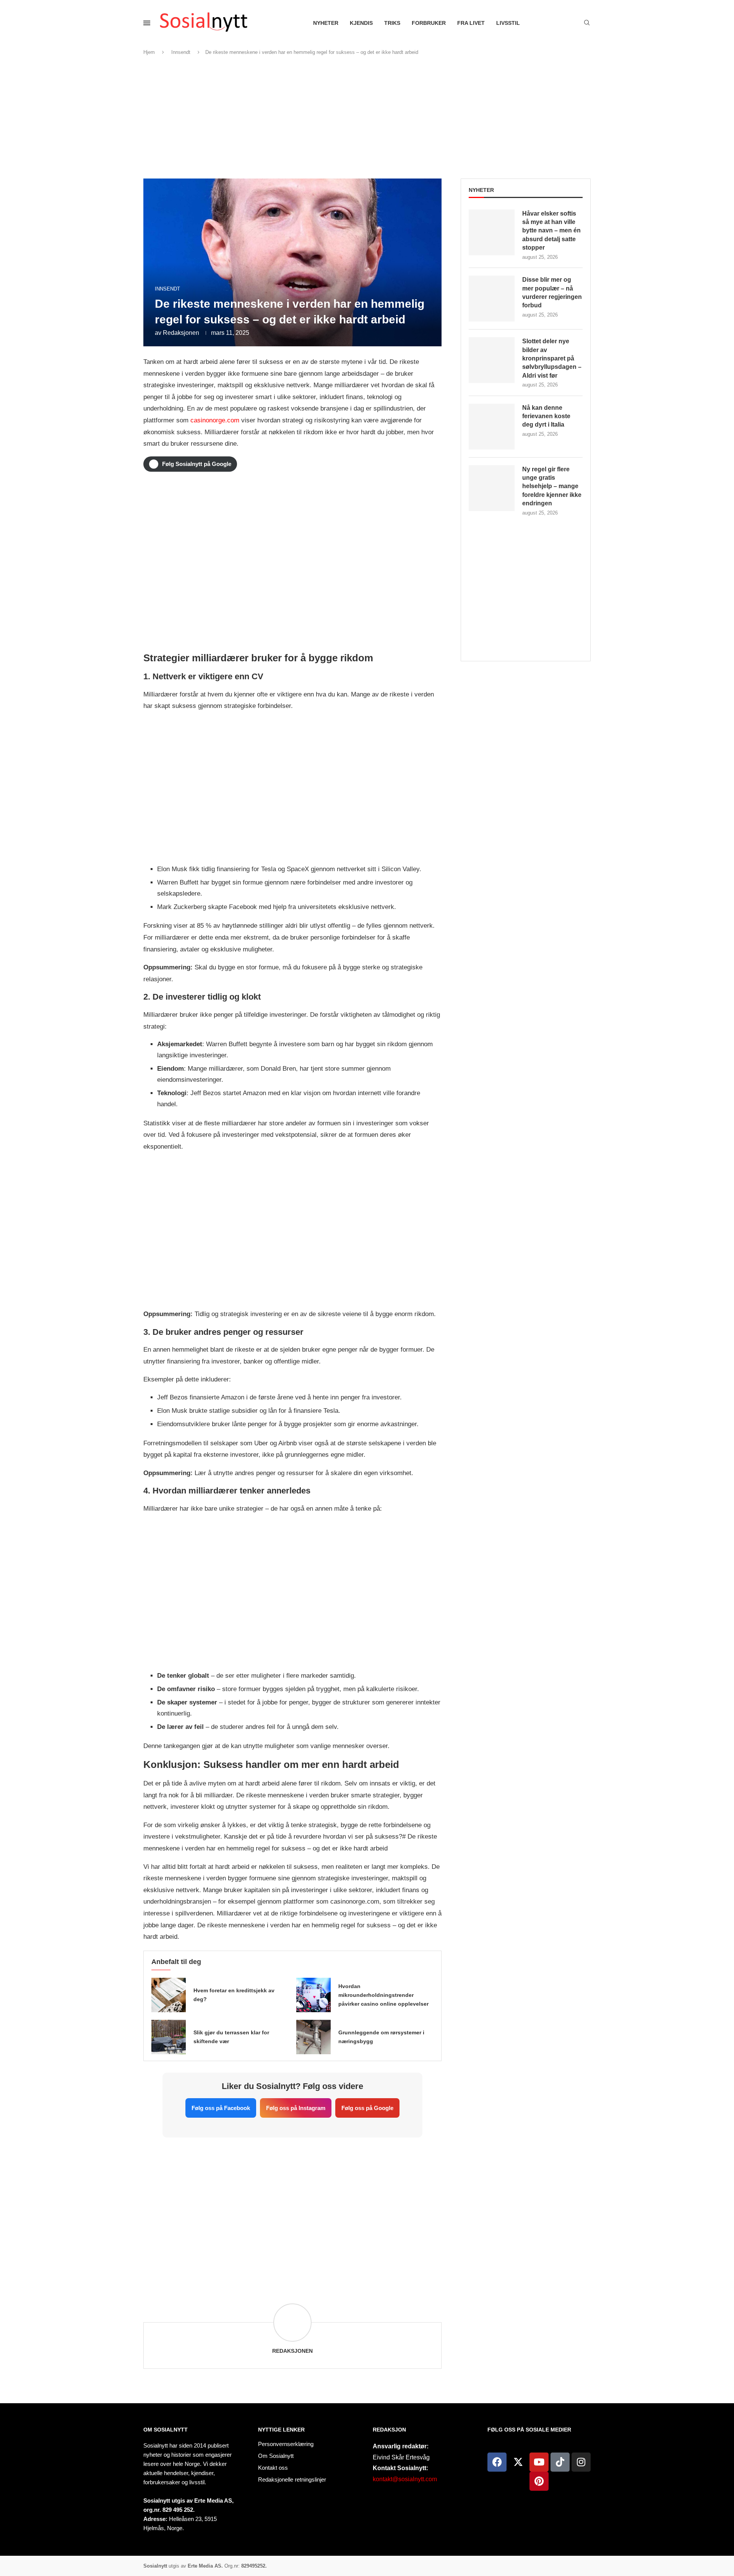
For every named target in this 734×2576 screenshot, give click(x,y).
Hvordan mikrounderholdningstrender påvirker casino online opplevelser (383, 1995)
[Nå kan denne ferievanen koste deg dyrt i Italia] (492, 427)
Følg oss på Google (367, 2108)
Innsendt (181, 52)
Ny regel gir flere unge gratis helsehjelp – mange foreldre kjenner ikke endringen (552, 486)
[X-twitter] (518, 2462)
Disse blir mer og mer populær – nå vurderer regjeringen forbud (552, 292)
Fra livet (471, 23)
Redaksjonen (181, 333)
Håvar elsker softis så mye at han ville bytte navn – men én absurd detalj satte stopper (551, 231)
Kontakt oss (273, 2468)
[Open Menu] (147, 23)
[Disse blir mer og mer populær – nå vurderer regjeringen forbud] (492, 299)
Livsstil (508, 23)
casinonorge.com (215, 420)
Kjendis (361, 23)
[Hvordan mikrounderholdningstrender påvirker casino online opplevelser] (313, 1995)
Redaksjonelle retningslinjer (292, 2479)
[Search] (587, 23)
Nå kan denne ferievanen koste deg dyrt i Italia (546, 416)
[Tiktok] (560, 2462)
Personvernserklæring (286, 2444)
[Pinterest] (539, 2481)
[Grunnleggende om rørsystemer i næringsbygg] (313, 2037)
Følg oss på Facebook (221, 2108)
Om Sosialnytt (166, 2430)
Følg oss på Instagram (296, 2108)
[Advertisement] (367, 117)
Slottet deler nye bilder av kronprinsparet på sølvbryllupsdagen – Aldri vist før (552, 358)
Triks (392, 23)
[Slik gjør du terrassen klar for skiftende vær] (169, 2037)
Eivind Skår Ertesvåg (401, 2457)
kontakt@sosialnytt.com (405, 2479)
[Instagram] (581, 2462)
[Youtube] (539, 2462)
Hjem (149, 52)
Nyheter (326, 23)
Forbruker (429, 23)
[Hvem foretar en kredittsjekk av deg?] (169, 1995)
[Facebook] (497, 2462)
